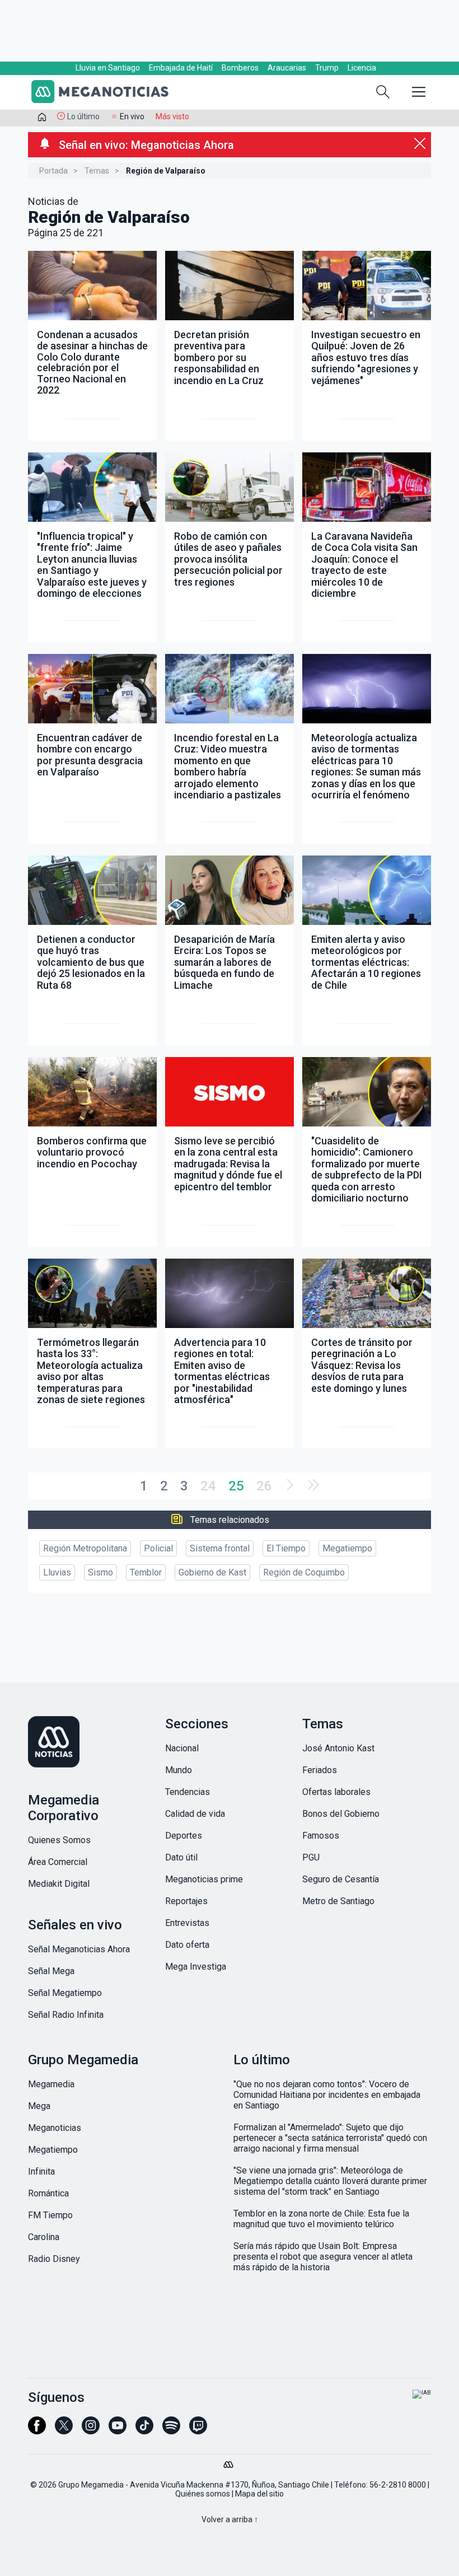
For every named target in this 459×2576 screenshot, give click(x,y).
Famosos (321, 1836)
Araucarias (287, 68)
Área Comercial (58, 1862)
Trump (327, 68)
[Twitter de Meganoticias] (64, 2430)
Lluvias (57, 1572)
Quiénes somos (203, 2494)
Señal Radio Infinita (66, 2015)
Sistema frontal (220, 1548)
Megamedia (51, 2084)
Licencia (362, 68)
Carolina (44, 2237)
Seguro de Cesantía (341, 1879)
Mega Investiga (196, 1967)
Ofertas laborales (336, 1792)
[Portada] (42, 119)
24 (208, 1486)
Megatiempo (347, 1548)
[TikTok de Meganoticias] (144, 2430)
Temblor (146, 1572)
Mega (39, 2106)
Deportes (184, 1836)
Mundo (179, 1770)
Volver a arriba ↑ (230, 2519)
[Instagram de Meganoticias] (91, 2430)
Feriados (320, 1770)
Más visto (172, 116)
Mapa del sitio (259, 2494)
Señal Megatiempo (65, 1993)
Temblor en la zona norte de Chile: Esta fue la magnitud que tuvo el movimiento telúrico (321, 2219)
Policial (158, 1548)
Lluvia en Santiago (108, 68)
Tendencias (188, 1792)
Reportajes (186, 1901)
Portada (53, 171)
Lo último (83, 116)
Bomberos (240, 68)
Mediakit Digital (59, 1884)
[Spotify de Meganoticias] (171, 2430)
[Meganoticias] (106, 93)
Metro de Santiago (338, 1901)
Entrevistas (187, 1923)
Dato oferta (187, 1945)
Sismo (100, 1572)
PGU (311, 1857)
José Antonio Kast (338, 1748)
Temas (97, 171)
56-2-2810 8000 (398, 2485)
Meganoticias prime (204, 1879)
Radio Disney (54, 2259)
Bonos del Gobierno (341, 1814)
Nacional (182, 1748)
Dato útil (181, 1857)
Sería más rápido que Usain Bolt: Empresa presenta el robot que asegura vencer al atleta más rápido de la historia (323, 2257)
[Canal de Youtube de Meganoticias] (118, 2430)
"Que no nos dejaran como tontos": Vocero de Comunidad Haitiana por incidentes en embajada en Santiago (327, 2095)
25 (236, 1486)
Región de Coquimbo (304, 1572)
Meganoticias (55, 2128)
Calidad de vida (195, 1814)
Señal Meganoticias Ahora (79, 1949)
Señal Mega (51, 1971)
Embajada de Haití (181, 68)
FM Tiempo (50, 2215)
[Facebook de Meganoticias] (37, 2430)
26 (264, 1486)
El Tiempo (286, 1548)
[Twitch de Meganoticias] (198, 2430)
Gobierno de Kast (212, 1572)
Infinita (41, 2171)
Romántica (48, 2193)
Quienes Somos (59, 1840)
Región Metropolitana (85, 1548)
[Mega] (230, 2462)
